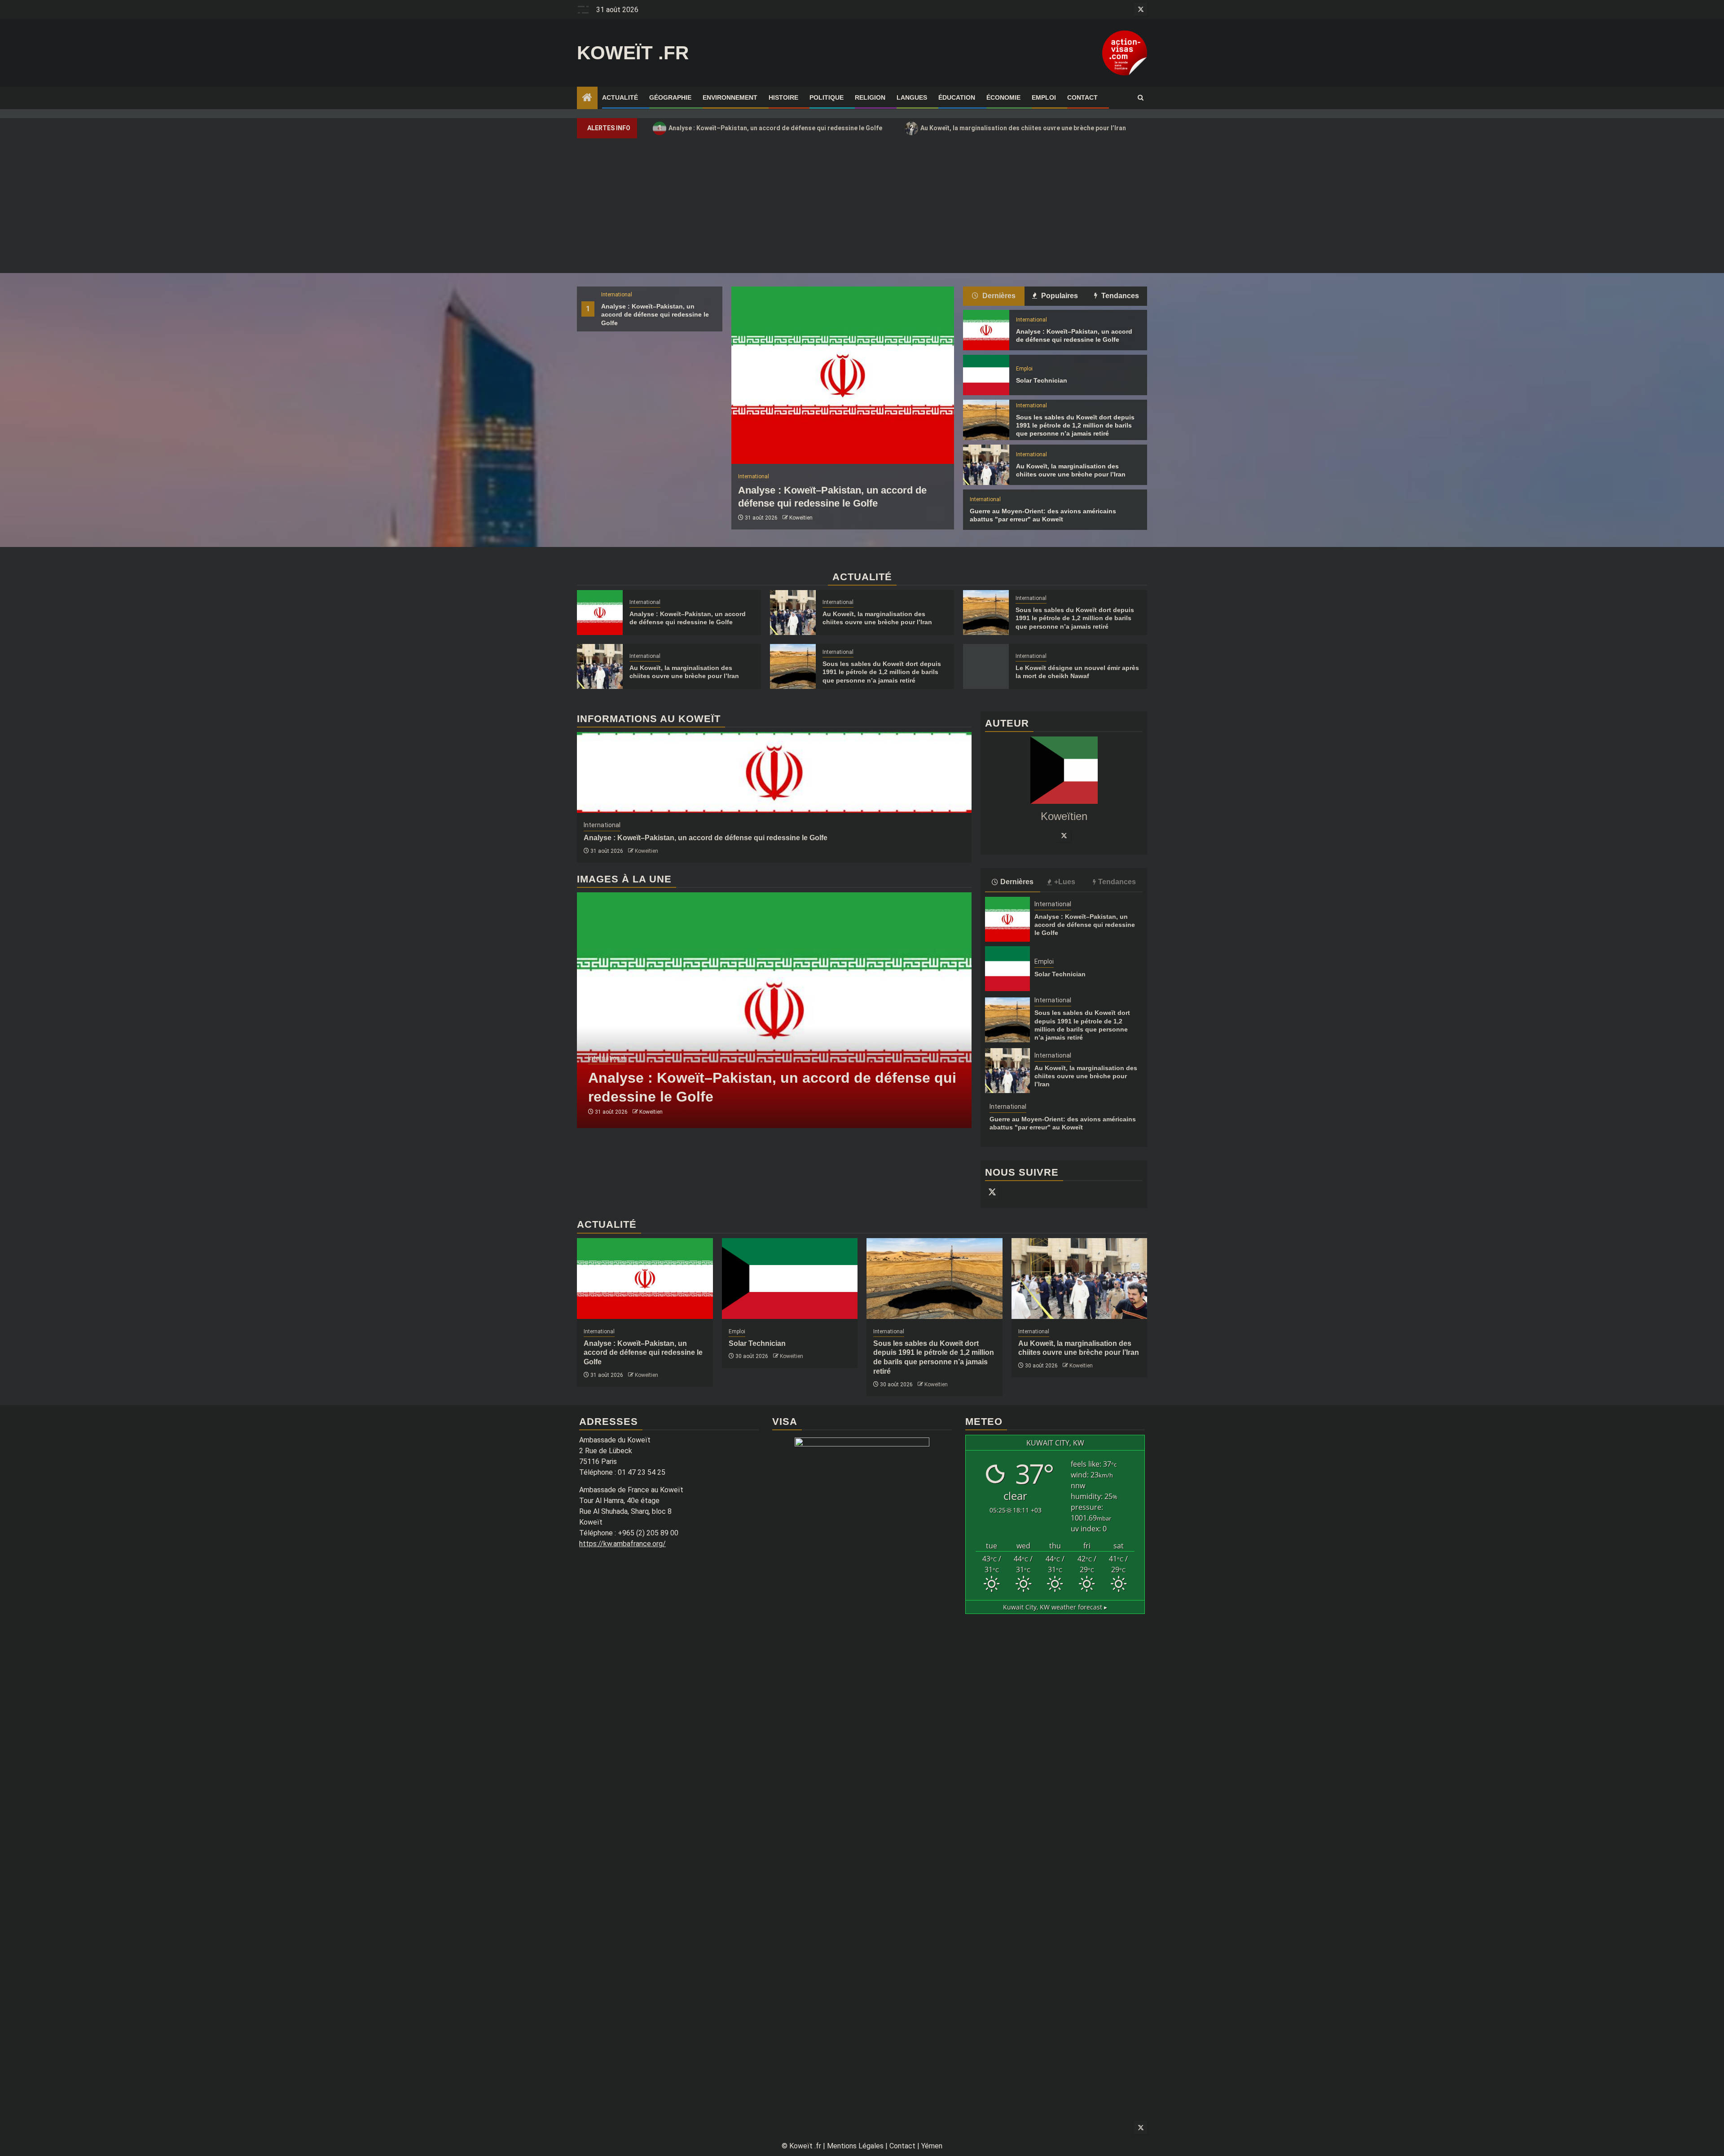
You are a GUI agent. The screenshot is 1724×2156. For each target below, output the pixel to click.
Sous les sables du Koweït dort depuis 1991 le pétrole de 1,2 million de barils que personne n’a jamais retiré (1075, 425)
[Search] (1141, 98)
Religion (870, 97)
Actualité (620, 97)
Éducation (957, 97)
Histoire (783, 97)
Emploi (1044, 97)
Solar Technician (1042, 380)
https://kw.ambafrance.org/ (622, 1544)
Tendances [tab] (1119, 296)
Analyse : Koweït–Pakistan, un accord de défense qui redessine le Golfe (770, 128)
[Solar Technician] (986, 375)
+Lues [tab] (1065, 882)
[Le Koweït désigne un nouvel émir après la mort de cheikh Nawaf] (986, 666)
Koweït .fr (633, 53)
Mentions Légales (855, 2146)
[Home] (587, 98)
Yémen (932, 2146)
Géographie (670, 97)
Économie (1003, 97)
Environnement (730, 97)
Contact (1082, 97)
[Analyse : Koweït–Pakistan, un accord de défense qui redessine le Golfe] (843, 375)
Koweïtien (801, 518)
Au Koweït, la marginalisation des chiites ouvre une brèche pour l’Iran (1018, 128)
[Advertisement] (862, 206)
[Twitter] (1064, 835)
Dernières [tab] (998, 296)
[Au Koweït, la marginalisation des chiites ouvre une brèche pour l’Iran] (986, 465)
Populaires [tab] (1059, 296)
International (617, 295)
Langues (912, 97)
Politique (827, 97)
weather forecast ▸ (1055, 1607)
